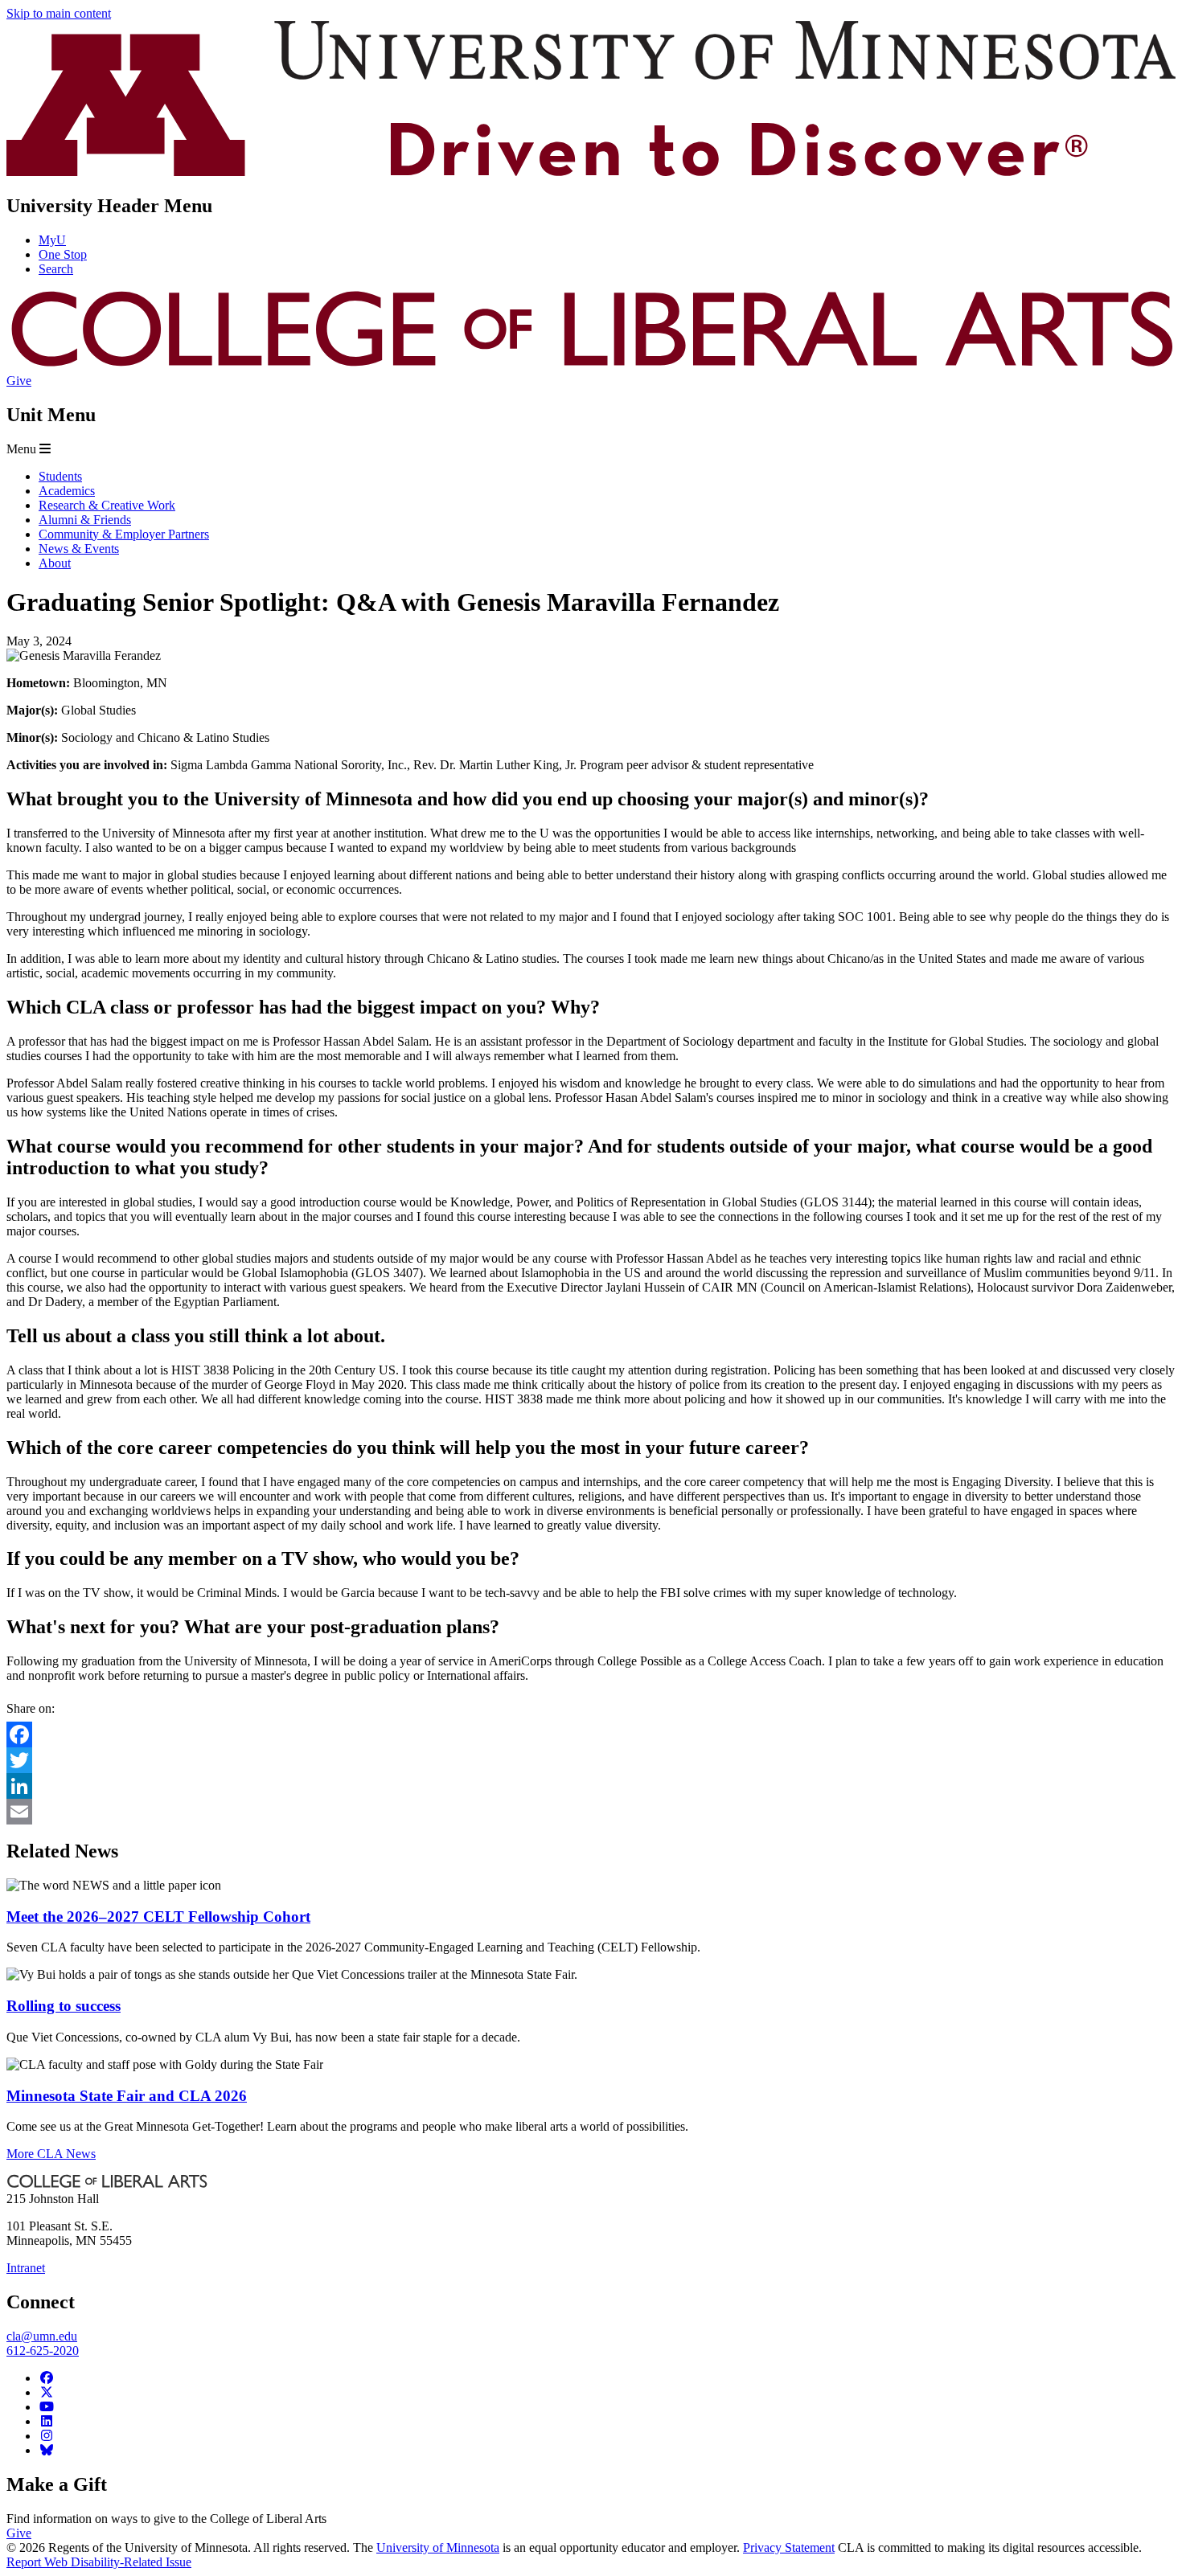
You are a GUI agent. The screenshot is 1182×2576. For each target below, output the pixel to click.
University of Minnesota (438, 2547)
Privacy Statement (789, 2547)
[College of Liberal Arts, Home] (591, 366)
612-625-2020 (43, 2351)
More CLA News (51, 2154)
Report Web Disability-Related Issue (99, 2562)
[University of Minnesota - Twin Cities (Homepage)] (591, 172)
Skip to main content (59, 13)
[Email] (591, 1812)
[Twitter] (591, 1760)
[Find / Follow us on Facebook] (47, 2378)
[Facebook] (591, 1734)
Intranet (26, 2268)
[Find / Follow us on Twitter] (47, 2392)
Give (19, 381)
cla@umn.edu (42, 2336)
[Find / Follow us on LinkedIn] (47, 2421)
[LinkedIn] (591, 1786)
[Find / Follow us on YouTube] (47, 2407)
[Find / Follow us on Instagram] (47, 2436)
